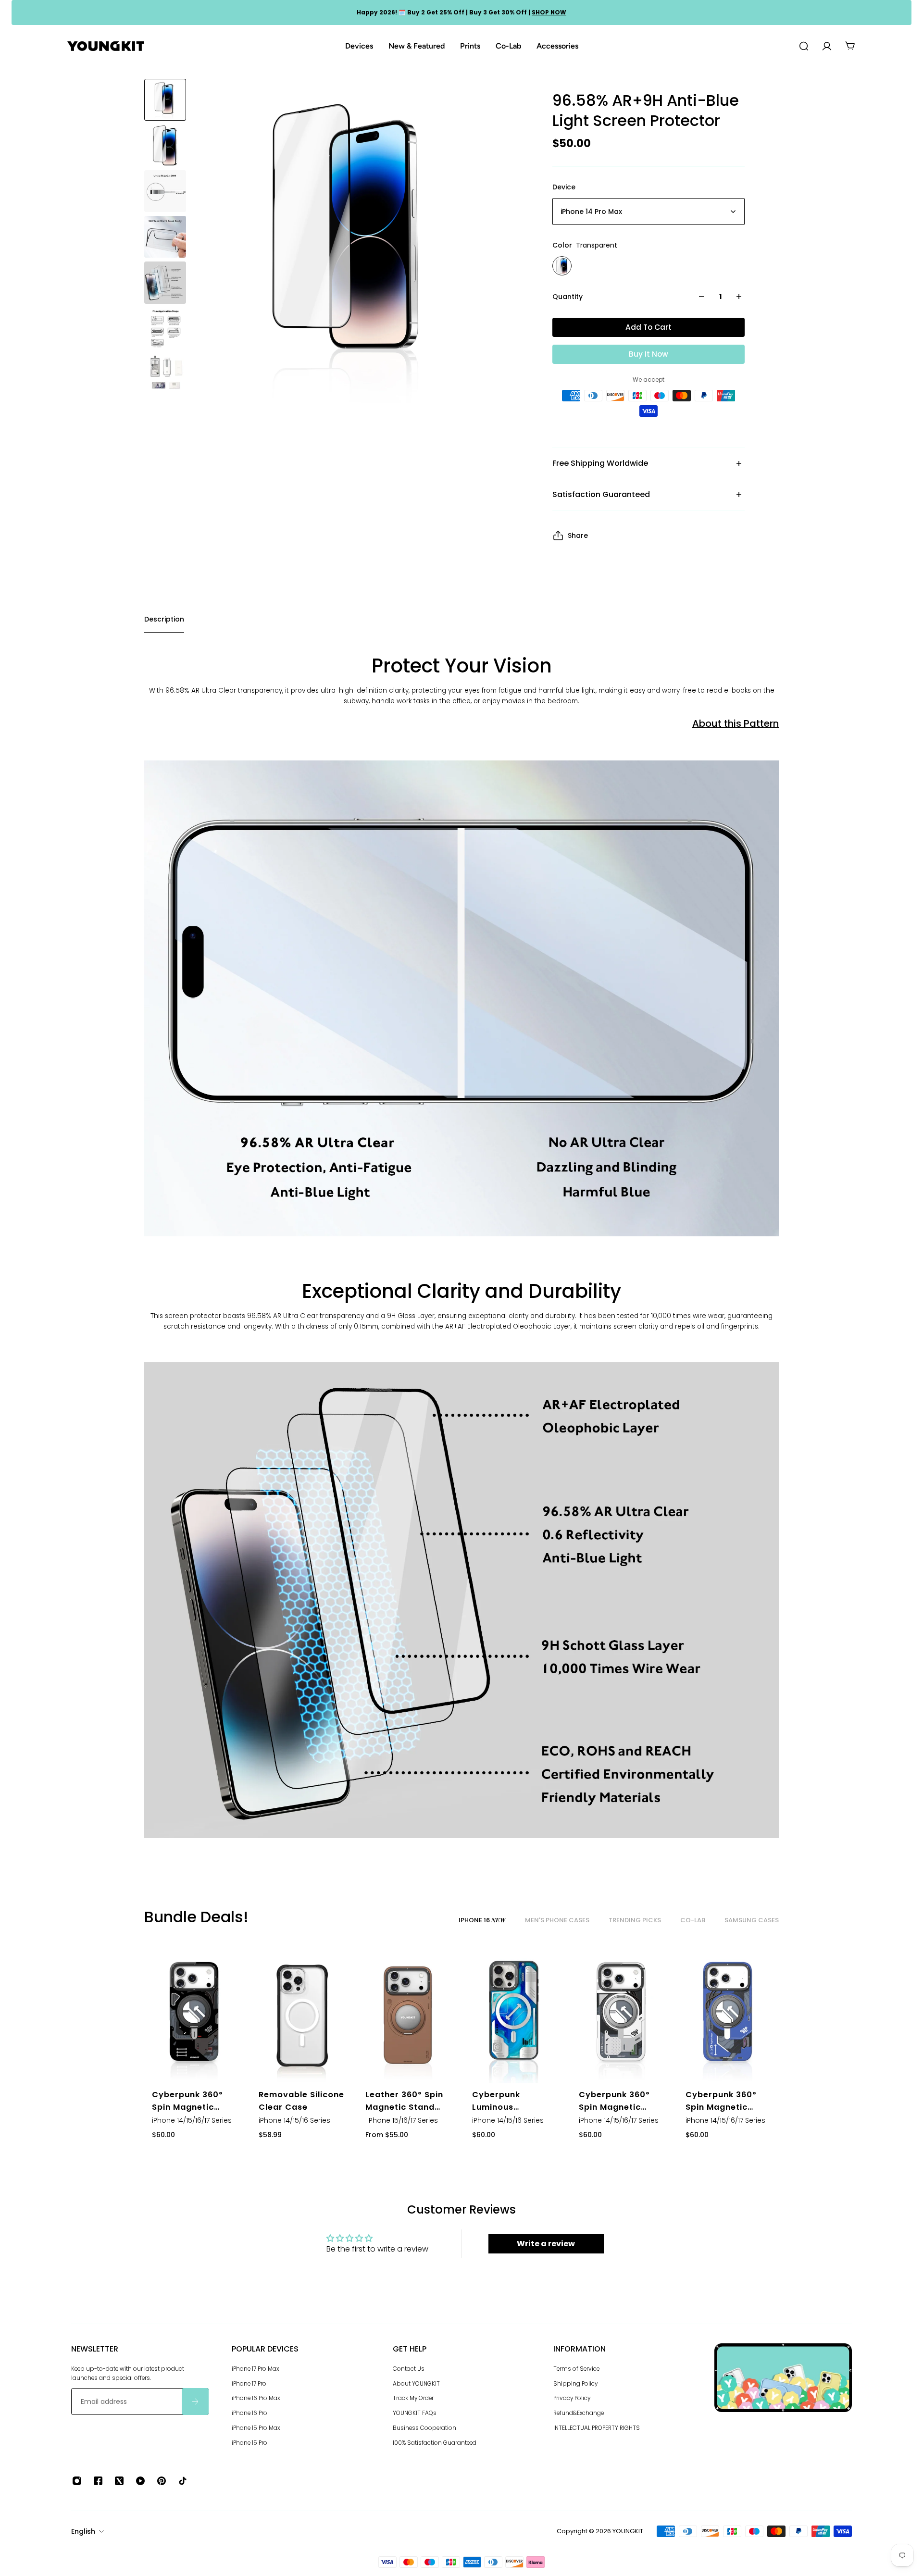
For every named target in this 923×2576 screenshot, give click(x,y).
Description (164, 619)
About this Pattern (736, 723)
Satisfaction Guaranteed (601, 494)
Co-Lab (693, 1920)
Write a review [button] (546, 2244)
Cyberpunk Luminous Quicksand (496, 2101)
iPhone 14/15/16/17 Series (192, 2120)
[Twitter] (119, 2481)
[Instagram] (77, 2481)
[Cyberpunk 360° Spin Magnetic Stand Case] (195, 2016)
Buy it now (649, 354)
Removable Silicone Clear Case (301, 2101)
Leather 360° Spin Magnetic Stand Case (404, 2101)
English (83, 2531)
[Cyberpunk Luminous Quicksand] (515, 2016)
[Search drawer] (804, 46)
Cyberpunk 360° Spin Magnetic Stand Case (187, 2101)
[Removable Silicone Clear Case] (301, 2016)
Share (578, 535)
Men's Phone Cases (557, 1920)
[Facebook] (98, 2481)
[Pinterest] (162, 2481)
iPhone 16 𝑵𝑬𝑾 (482, 1920)
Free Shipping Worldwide (600, 463)
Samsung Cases (752, 1920)
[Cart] (850, 46)
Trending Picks (635, 1920)
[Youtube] (140, 2481)
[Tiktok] (183, 2481)
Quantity (568, 297)
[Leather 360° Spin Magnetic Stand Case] (408, 2016)
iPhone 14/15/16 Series (294, 2120)
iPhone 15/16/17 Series (402, 2120)
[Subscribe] (195, 2402)
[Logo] (106, 46)
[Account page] (827, 46)
